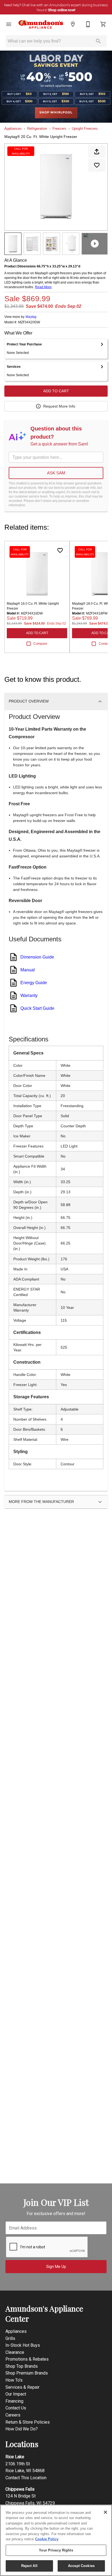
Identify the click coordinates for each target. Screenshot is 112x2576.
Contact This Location (26, 2478)
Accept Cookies (81, 2566)
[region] (56, 2540)
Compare (40, 644)
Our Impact (16, 2394)
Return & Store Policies (28, 2422)
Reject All (29, 2566)
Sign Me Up (56, 2267)
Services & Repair (22, 2387)
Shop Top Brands (22, 2366)
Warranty (29, 995)
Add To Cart (56, 391)
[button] (9, 24)
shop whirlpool (56, 113)
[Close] (105, 2512)
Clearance (15, 2352)
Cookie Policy (47, 2539)
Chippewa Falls (20, 2489)
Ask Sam (56, 473)
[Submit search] (98, 41)
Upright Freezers (85, 129)
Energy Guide (34, 983)
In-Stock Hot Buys (23, 2345)
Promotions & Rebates (27, 2359)
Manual (28, 970)
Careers (13, 2415)
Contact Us (16, 2408)
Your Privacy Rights (56, 2550)
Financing (14, 2401)
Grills (10, 2338)
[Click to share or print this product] (97, 152)
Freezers (59, 129)
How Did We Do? (22, 2429)
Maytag (31, 317)
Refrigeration (37, 129)
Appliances (13, 129)
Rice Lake (15, 2457)
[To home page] (41, 25)
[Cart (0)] (103, 24)
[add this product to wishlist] (97, 165)
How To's (14, 2380)
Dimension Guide (37, 957)
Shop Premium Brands (27, 2373)
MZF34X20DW (29, 322)
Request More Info (59, 406)
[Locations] (73, 24)
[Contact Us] (88, 24)
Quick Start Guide (37, 1008)
